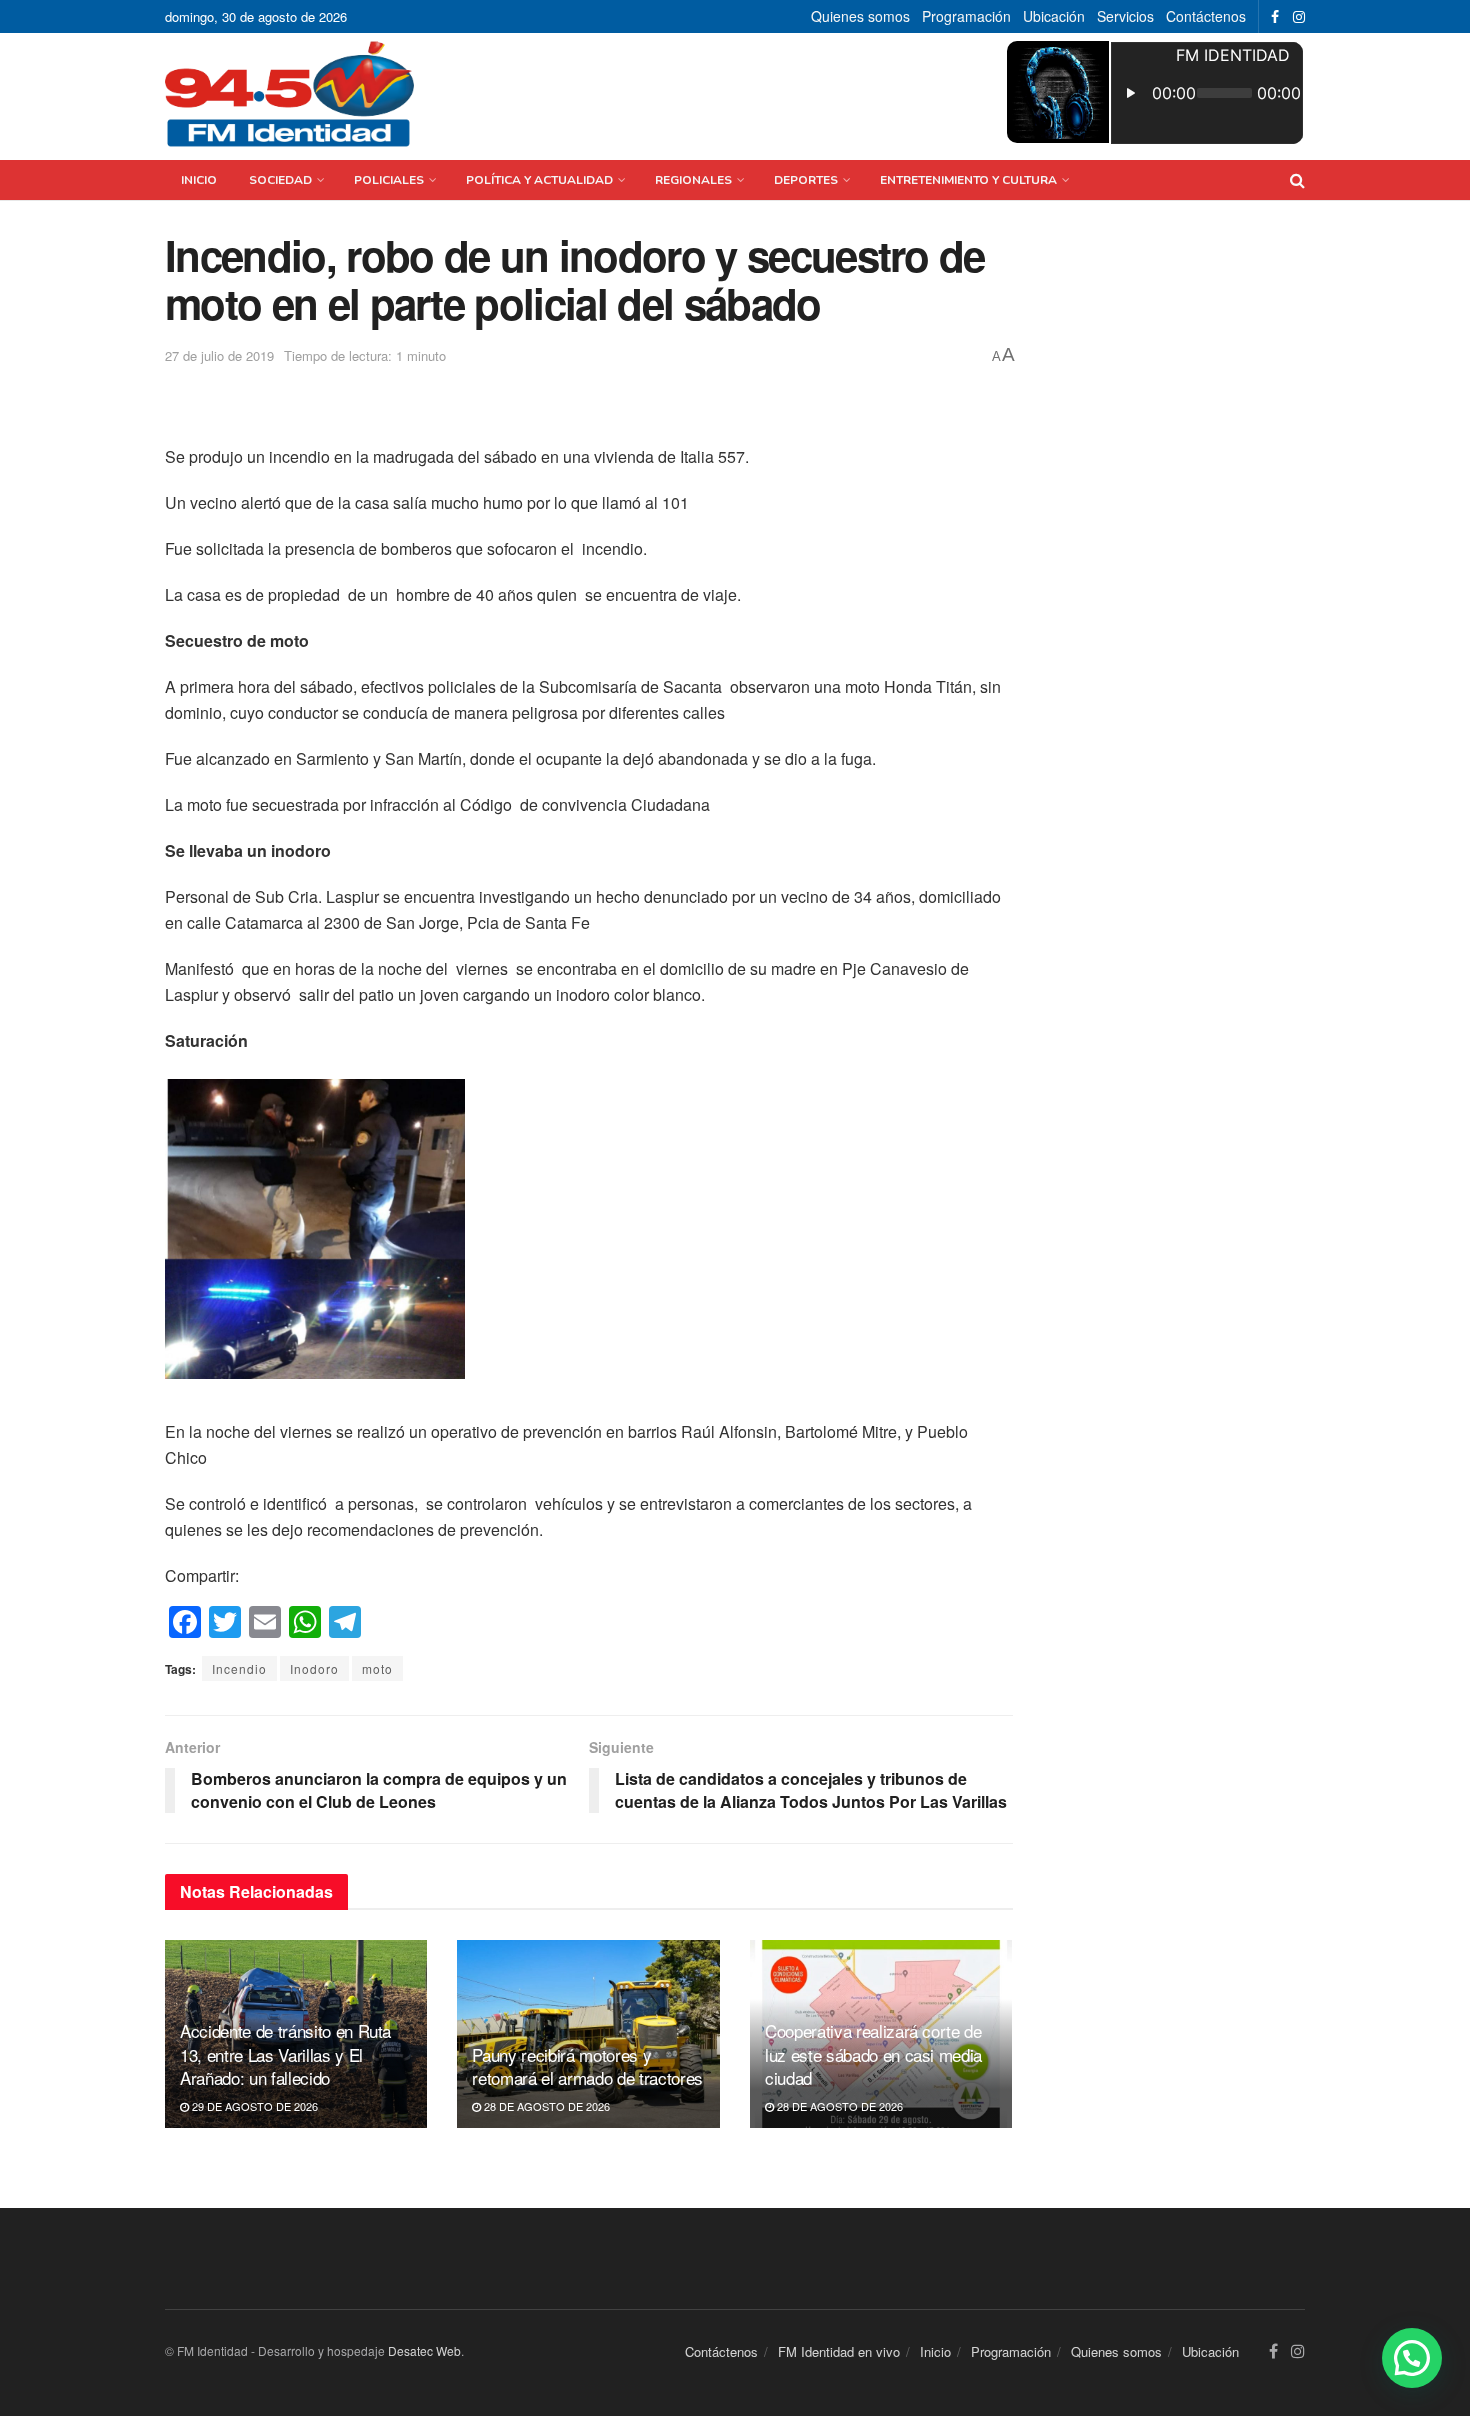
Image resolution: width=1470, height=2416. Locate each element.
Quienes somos (860, 16)
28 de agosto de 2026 (545, 2106)
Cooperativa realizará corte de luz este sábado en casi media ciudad (873, 2054)
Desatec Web (424, 2350)
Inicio (199, 180)
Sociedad (280, 180)
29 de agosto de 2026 (253, 2106)
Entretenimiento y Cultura (968, 180)
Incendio (239, 1668)
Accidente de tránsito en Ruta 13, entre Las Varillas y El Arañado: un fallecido (285, 2054)
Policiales (389, 180)
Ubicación (1054, 16)
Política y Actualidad (539, 180)
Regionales (693, 180)
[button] (1412, 2358)
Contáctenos (1206, 16)
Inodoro (314, 1668)
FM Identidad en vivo (839, 2351)
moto (377, 1668)
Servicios (1125, 16)
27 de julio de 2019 (219, 355)
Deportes (806, 180)
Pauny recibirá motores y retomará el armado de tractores (587, 2066)
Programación (966, 16)
